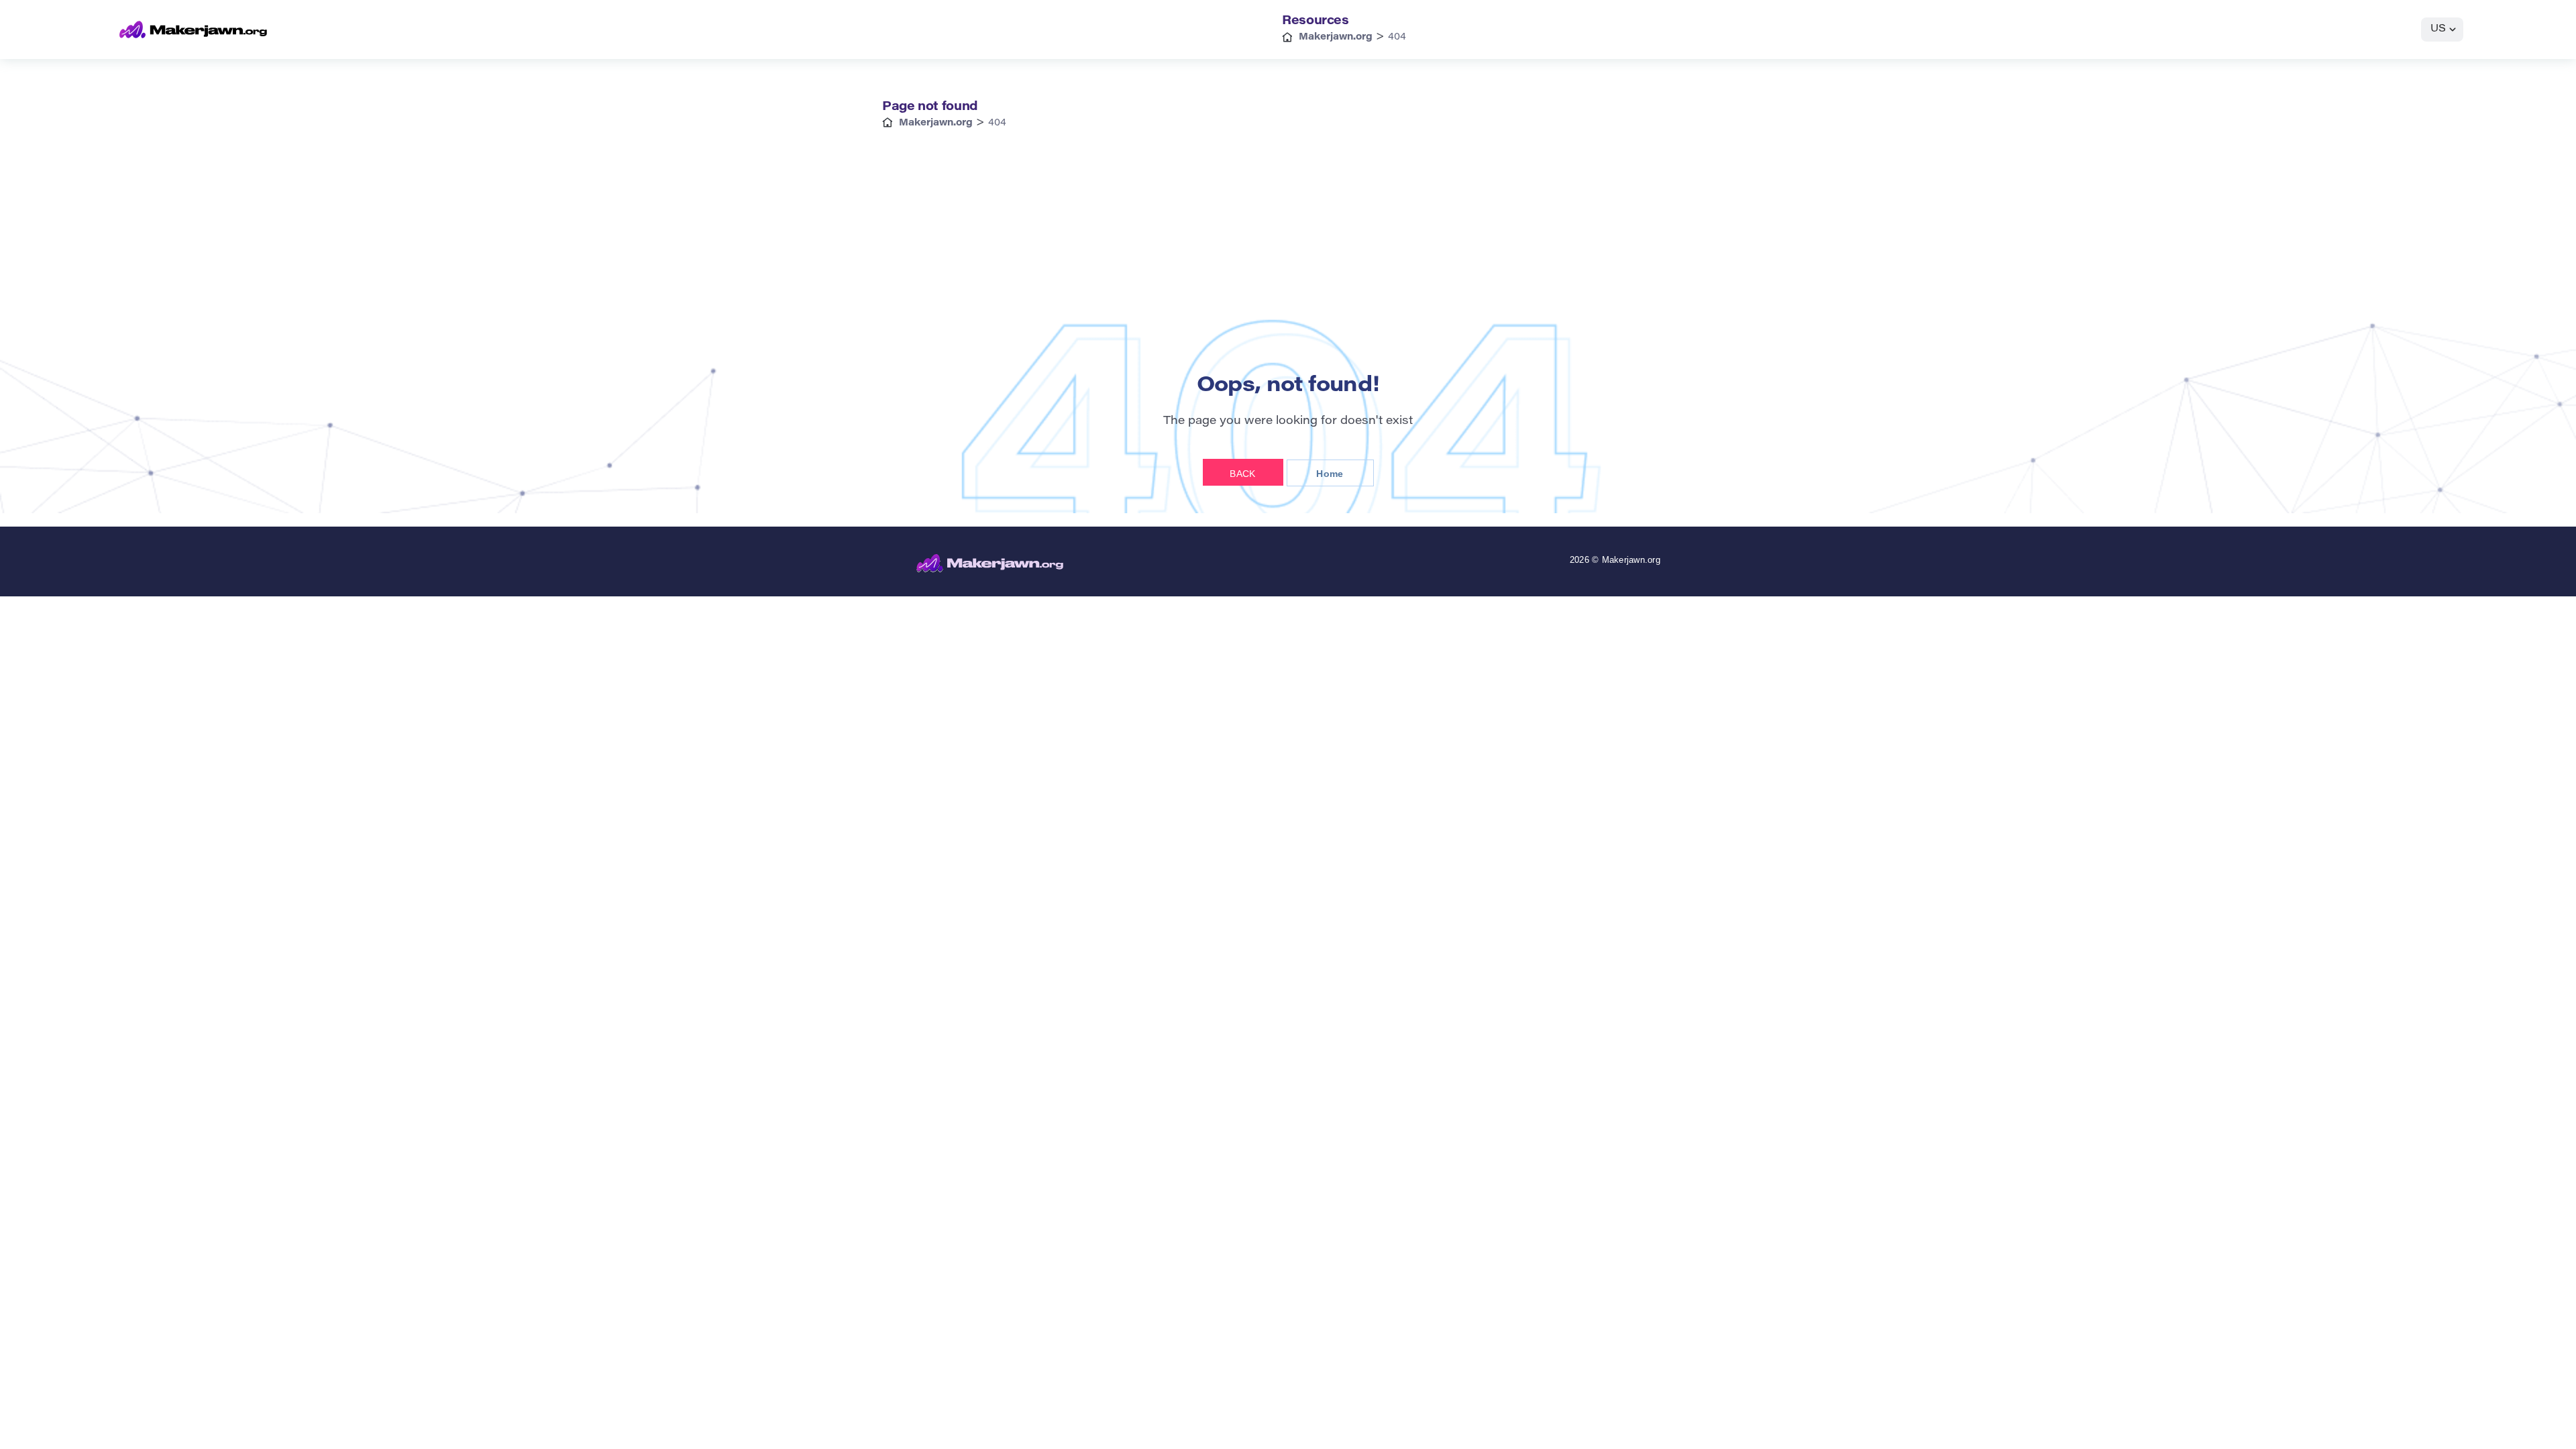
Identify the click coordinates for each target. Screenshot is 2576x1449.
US (2438, 29)
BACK (1242, 474)
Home (1330, 474)
